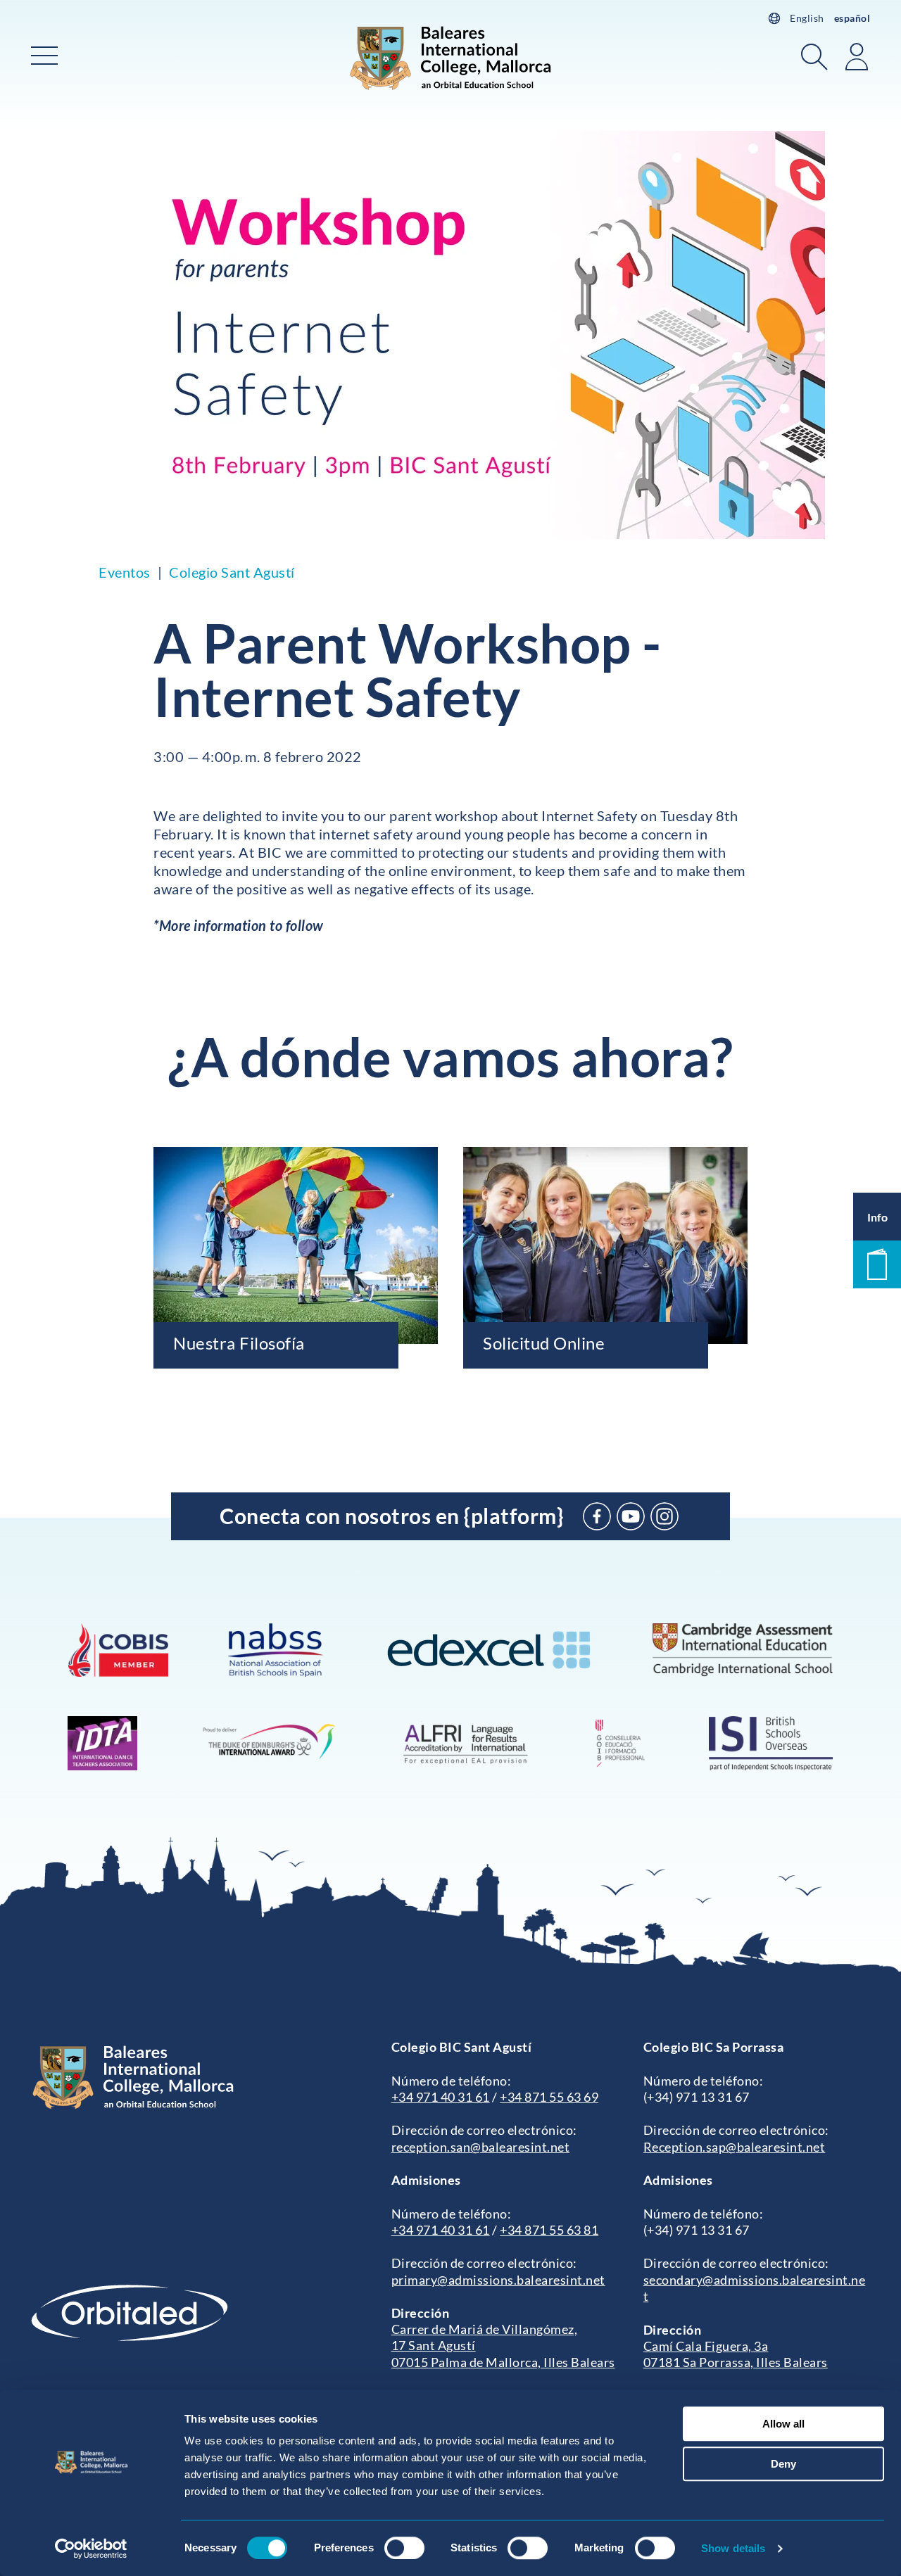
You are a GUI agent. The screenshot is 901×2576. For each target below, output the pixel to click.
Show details (733, 2548)
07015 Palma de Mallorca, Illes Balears (503, 2362)
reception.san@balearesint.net (481, 2147)
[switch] (404, 2548)
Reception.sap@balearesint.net (735, 2147)
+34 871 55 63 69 (549, 2097)
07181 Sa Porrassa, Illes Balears (736, 2362)
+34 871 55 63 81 (549, 2230)
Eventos (125, 572)
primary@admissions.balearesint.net (498, 2280)
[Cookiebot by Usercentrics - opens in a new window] (91, 2549)
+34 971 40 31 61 (441, 2097)
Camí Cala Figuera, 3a (706, 2346)
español (852, 18)
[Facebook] (597, 1516)
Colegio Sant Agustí (232, 572)
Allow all (783, 2424)
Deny (783, 2464)
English (807, 18)
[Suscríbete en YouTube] (631, 1516)
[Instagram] (664, 1516)
